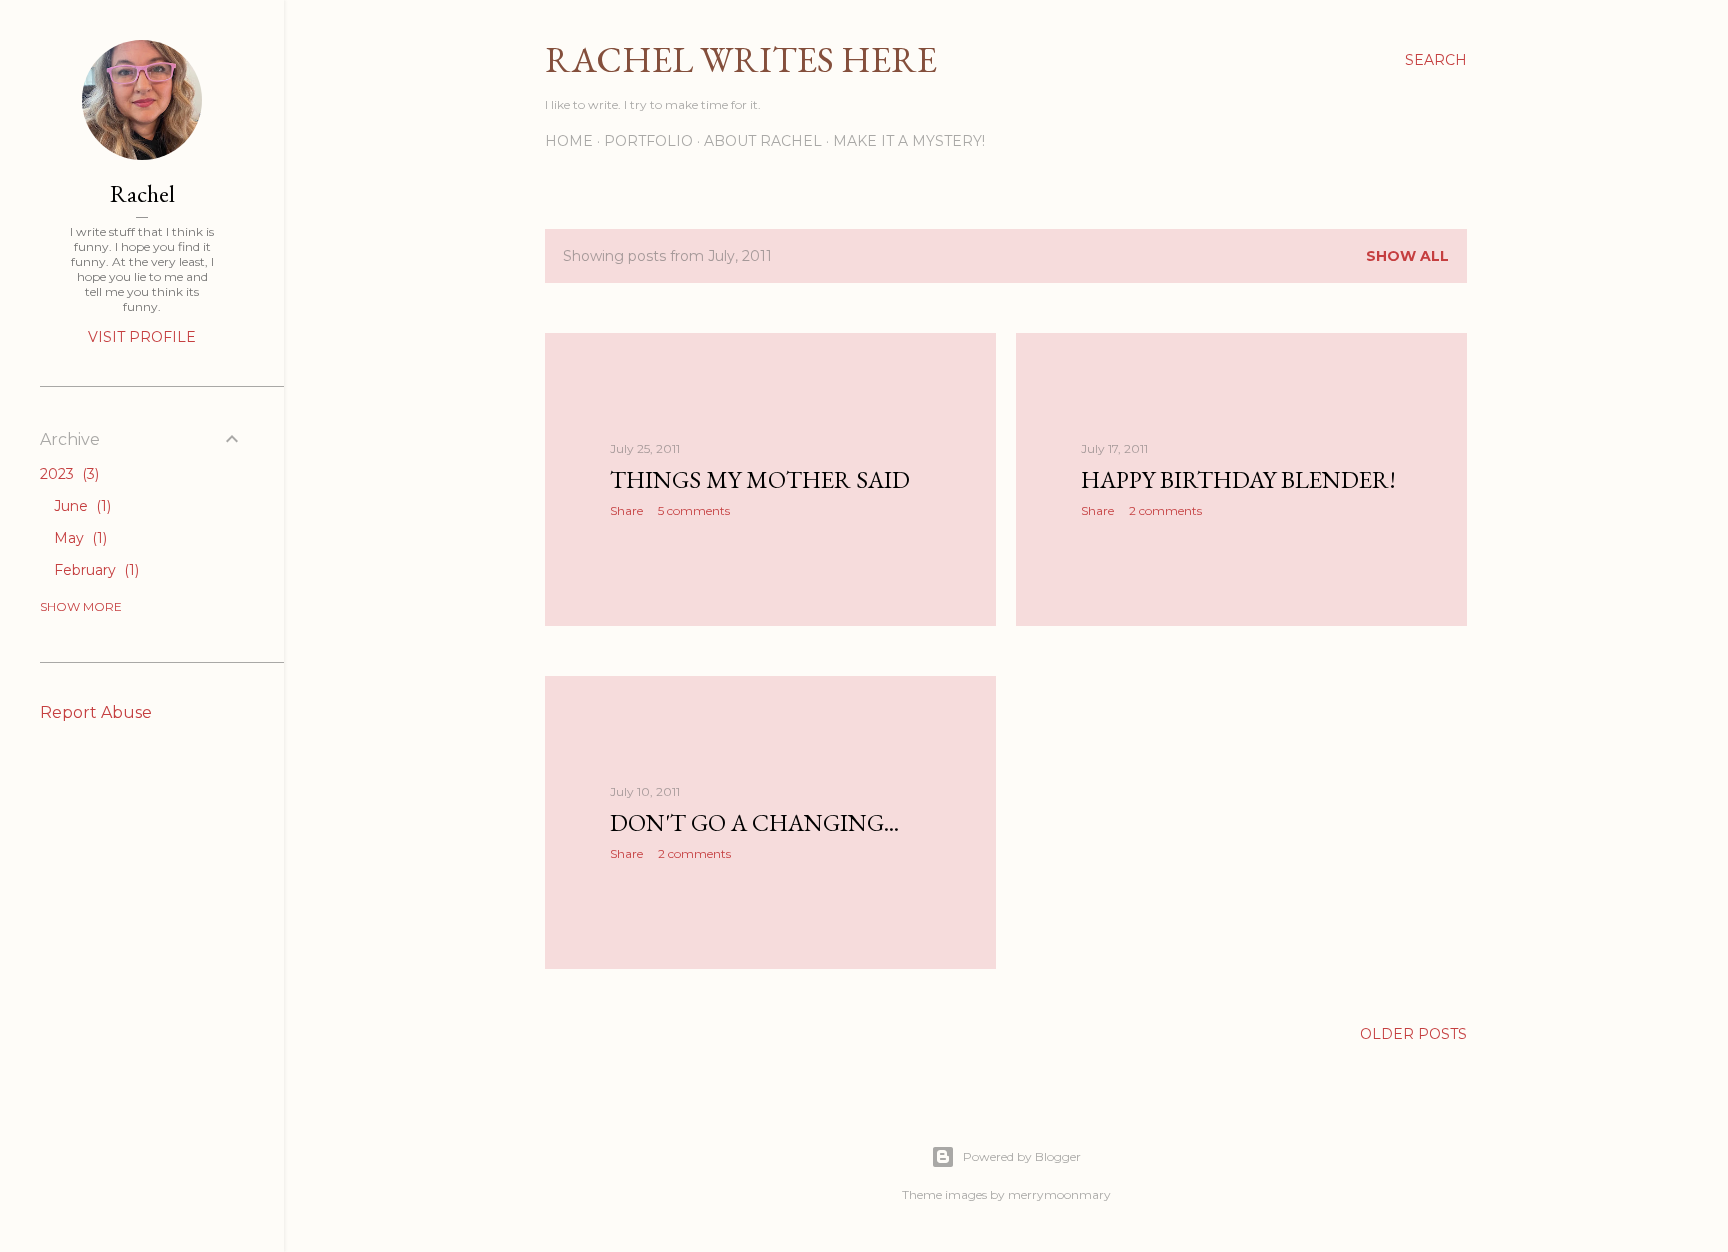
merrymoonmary (1059, 1194)
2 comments (1165, 510)
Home (569, 141)
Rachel (142, 193)
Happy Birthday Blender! (1238, 479)
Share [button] (626, 510)
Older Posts (1413, 1034)
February (94, 570)
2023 (67, 474)
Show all (1407, 256)
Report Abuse (96, 712)
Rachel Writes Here (741, 59)
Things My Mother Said (760, 479)
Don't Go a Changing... (754, 822)
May (78, 538)
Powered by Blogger (1022, 1156)
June (80, 506)
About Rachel (763, 141)
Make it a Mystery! (909, 141)
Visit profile (142, 337)
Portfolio (648, 141)
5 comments (694, 510)
